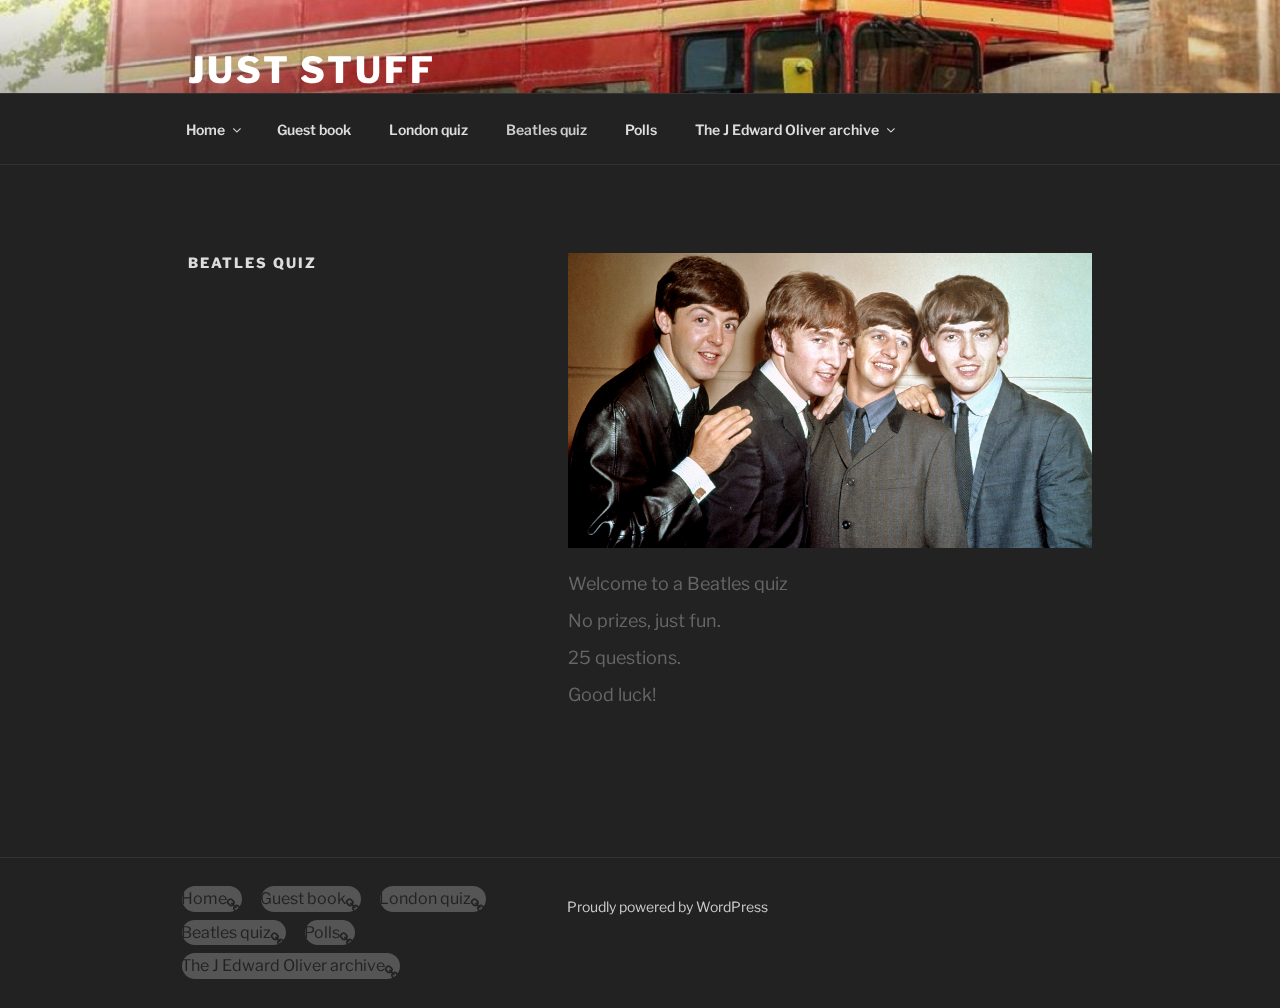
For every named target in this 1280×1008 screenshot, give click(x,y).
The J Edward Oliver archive (787, 129)
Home (205, 129)
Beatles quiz (546, 129)
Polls (641, 129)
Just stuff (312, 70)
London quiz (428, 129)
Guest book (314, 129)
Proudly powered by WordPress (667, 906)
